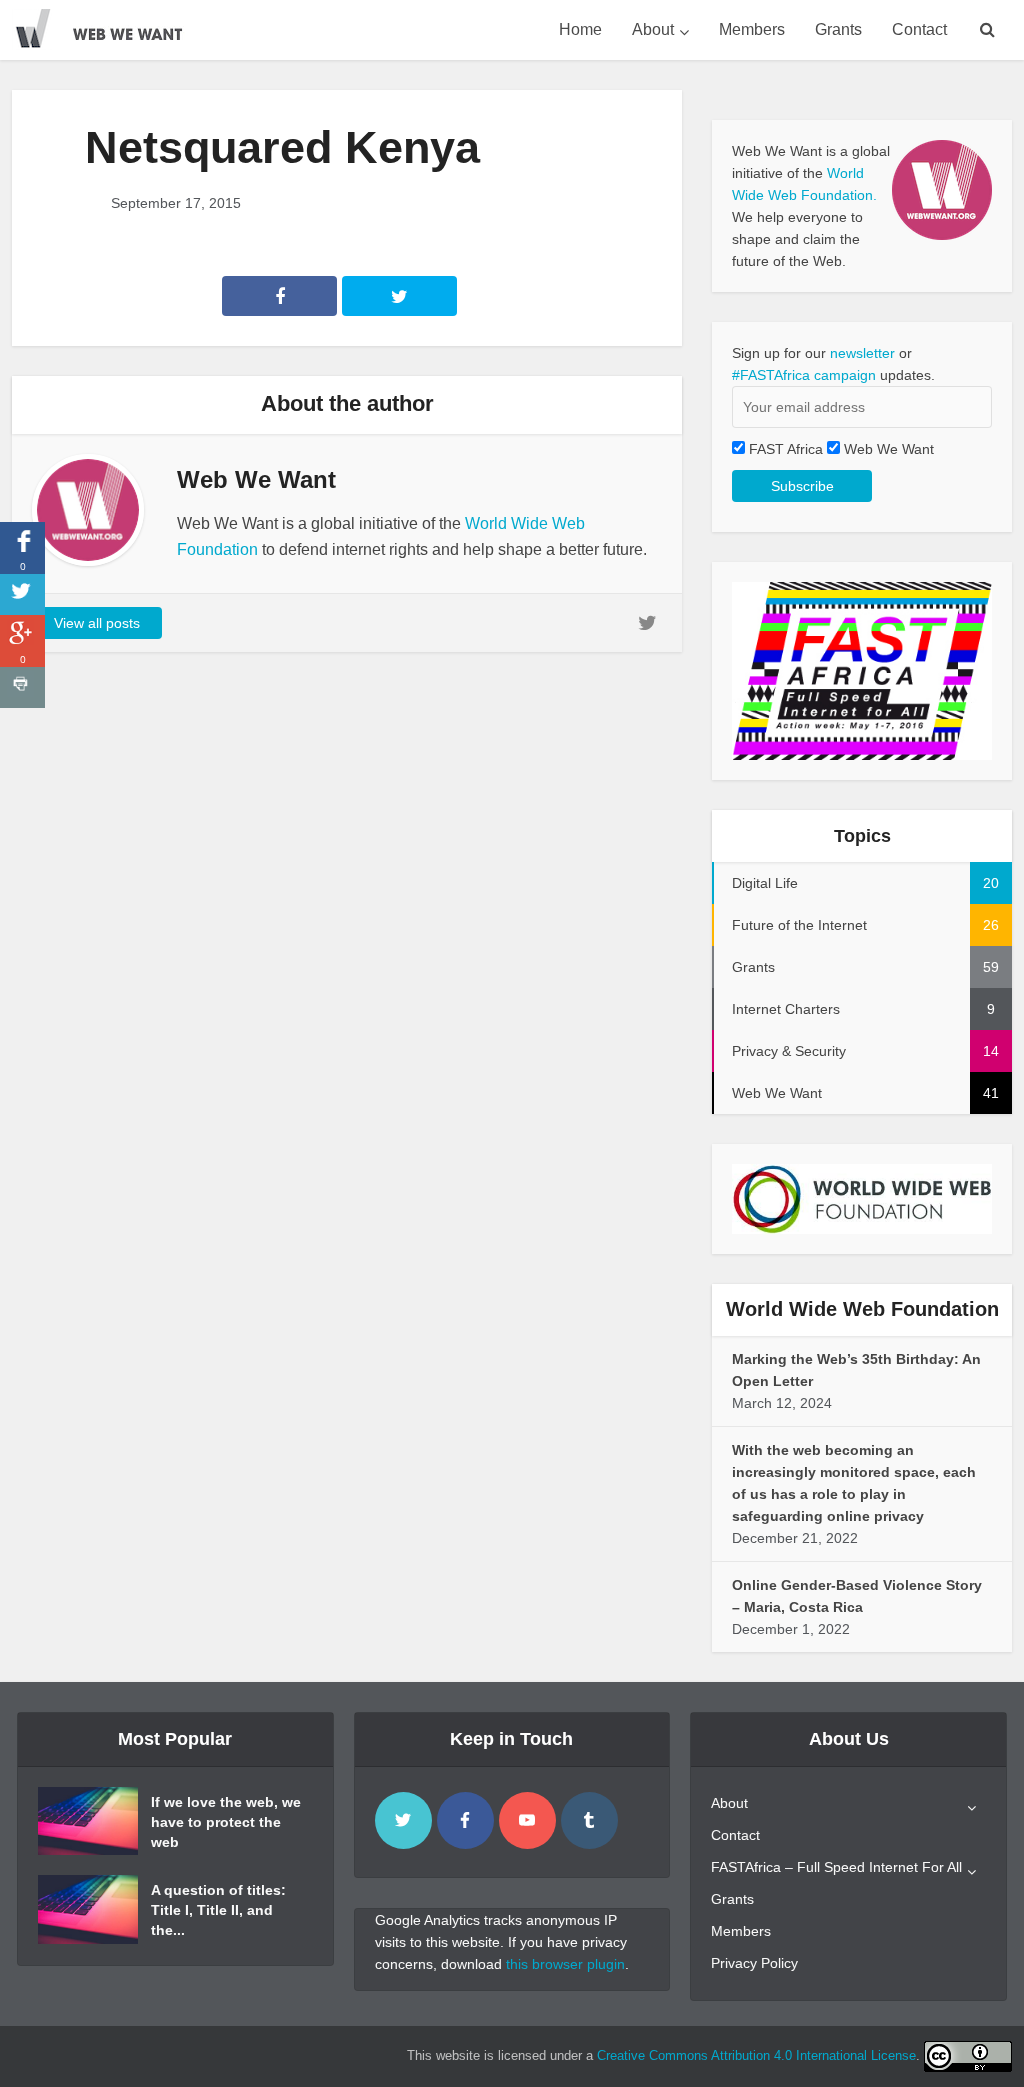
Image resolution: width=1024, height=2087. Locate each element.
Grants (838, 29)
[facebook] (465, 1820)
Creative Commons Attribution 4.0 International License (756, 2055)
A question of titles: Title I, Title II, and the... (218, 1910)
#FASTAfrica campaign (804, 375)
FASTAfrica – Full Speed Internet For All (836, 1867)
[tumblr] (589, 1820)
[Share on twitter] (22, 594)
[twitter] (403, 1820)
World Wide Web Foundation (862, 1309)
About (653, 29)
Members (752, 29)
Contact (919, 29)
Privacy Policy (754, 1963)
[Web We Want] (112, 25)
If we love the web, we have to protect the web (226, 1822)
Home (580, 29)
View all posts (97, 623)
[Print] (22, 687)
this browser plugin (565, 1964)
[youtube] (527, 1820)
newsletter (862, 353)
